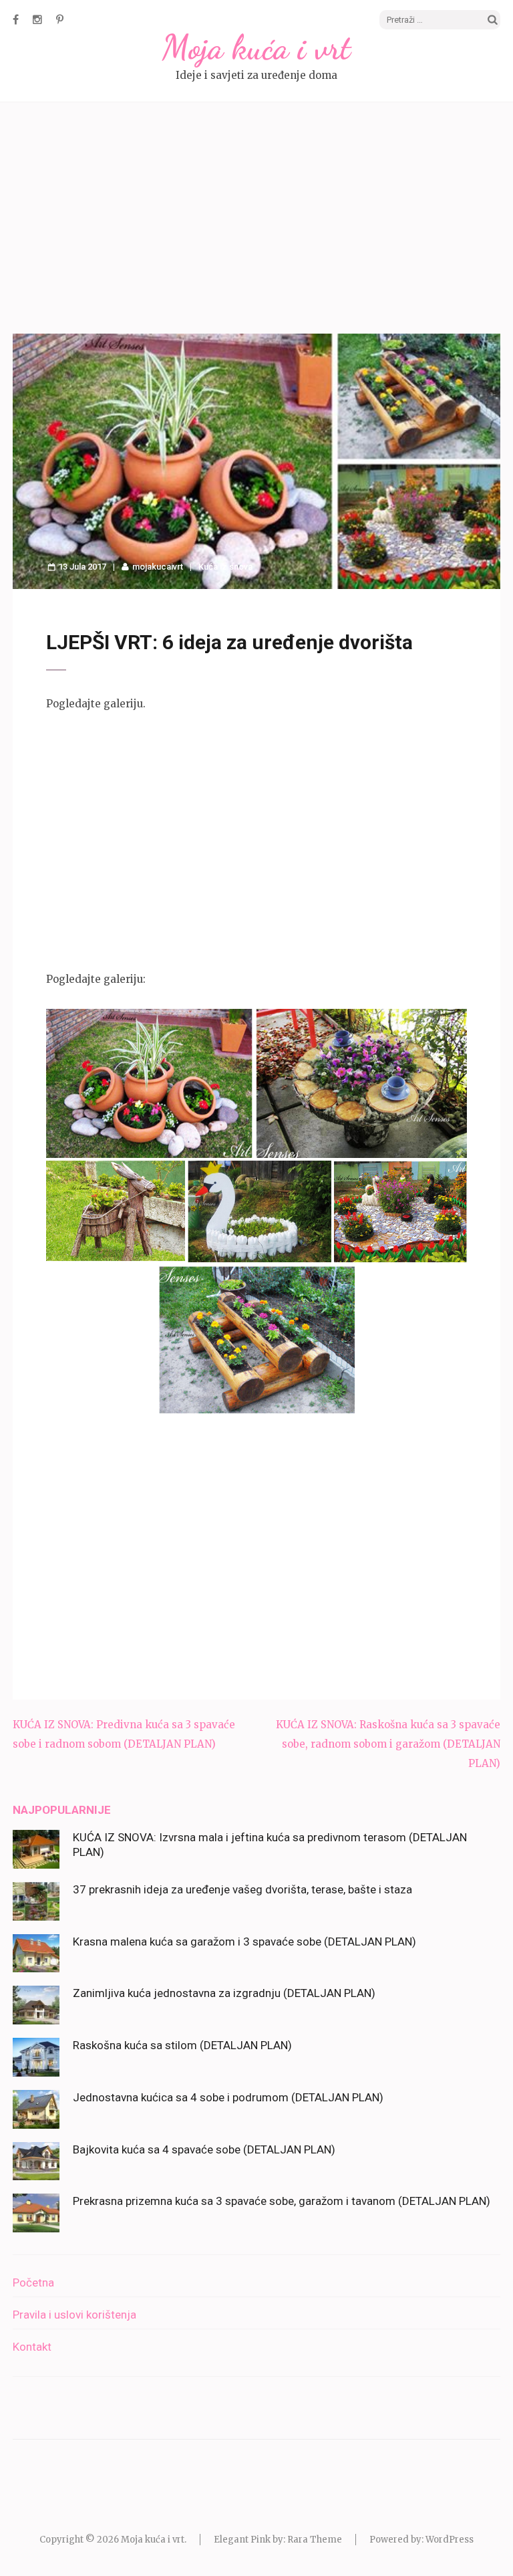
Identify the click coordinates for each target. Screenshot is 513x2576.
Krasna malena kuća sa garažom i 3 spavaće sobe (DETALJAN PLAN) (244, 1942)
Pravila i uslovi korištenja (74, 2315)
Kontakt (32, 2347)
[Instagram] (37, 19)
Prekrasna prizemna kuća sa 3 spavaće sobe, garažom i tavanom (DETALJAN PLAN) (282, 2201)
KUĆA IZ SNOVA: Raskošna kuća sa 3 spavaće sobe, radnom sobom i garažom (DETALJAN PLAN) (388, 1744)
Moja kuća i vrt (256, 47)
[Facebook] (16, 19)
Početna (33, 2282)
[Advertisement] (256, 220)
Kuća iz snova (225, 567)
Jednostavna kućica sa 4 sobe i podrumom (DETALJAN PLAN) (228, 2097)
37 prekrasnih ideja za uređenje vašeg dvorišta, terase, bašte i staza (242, 1889)
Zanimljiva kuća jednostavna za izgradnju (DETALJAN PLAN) (224, 1993)
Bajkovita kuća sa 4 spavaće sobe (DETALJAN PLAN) (204, 2149)
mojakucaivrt (158, 567)
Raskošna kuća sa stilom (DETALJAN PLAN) (182, 2045)
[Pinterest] (60, 19)
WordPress (450, 2540)
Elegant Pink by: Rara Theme (278, 2540)
